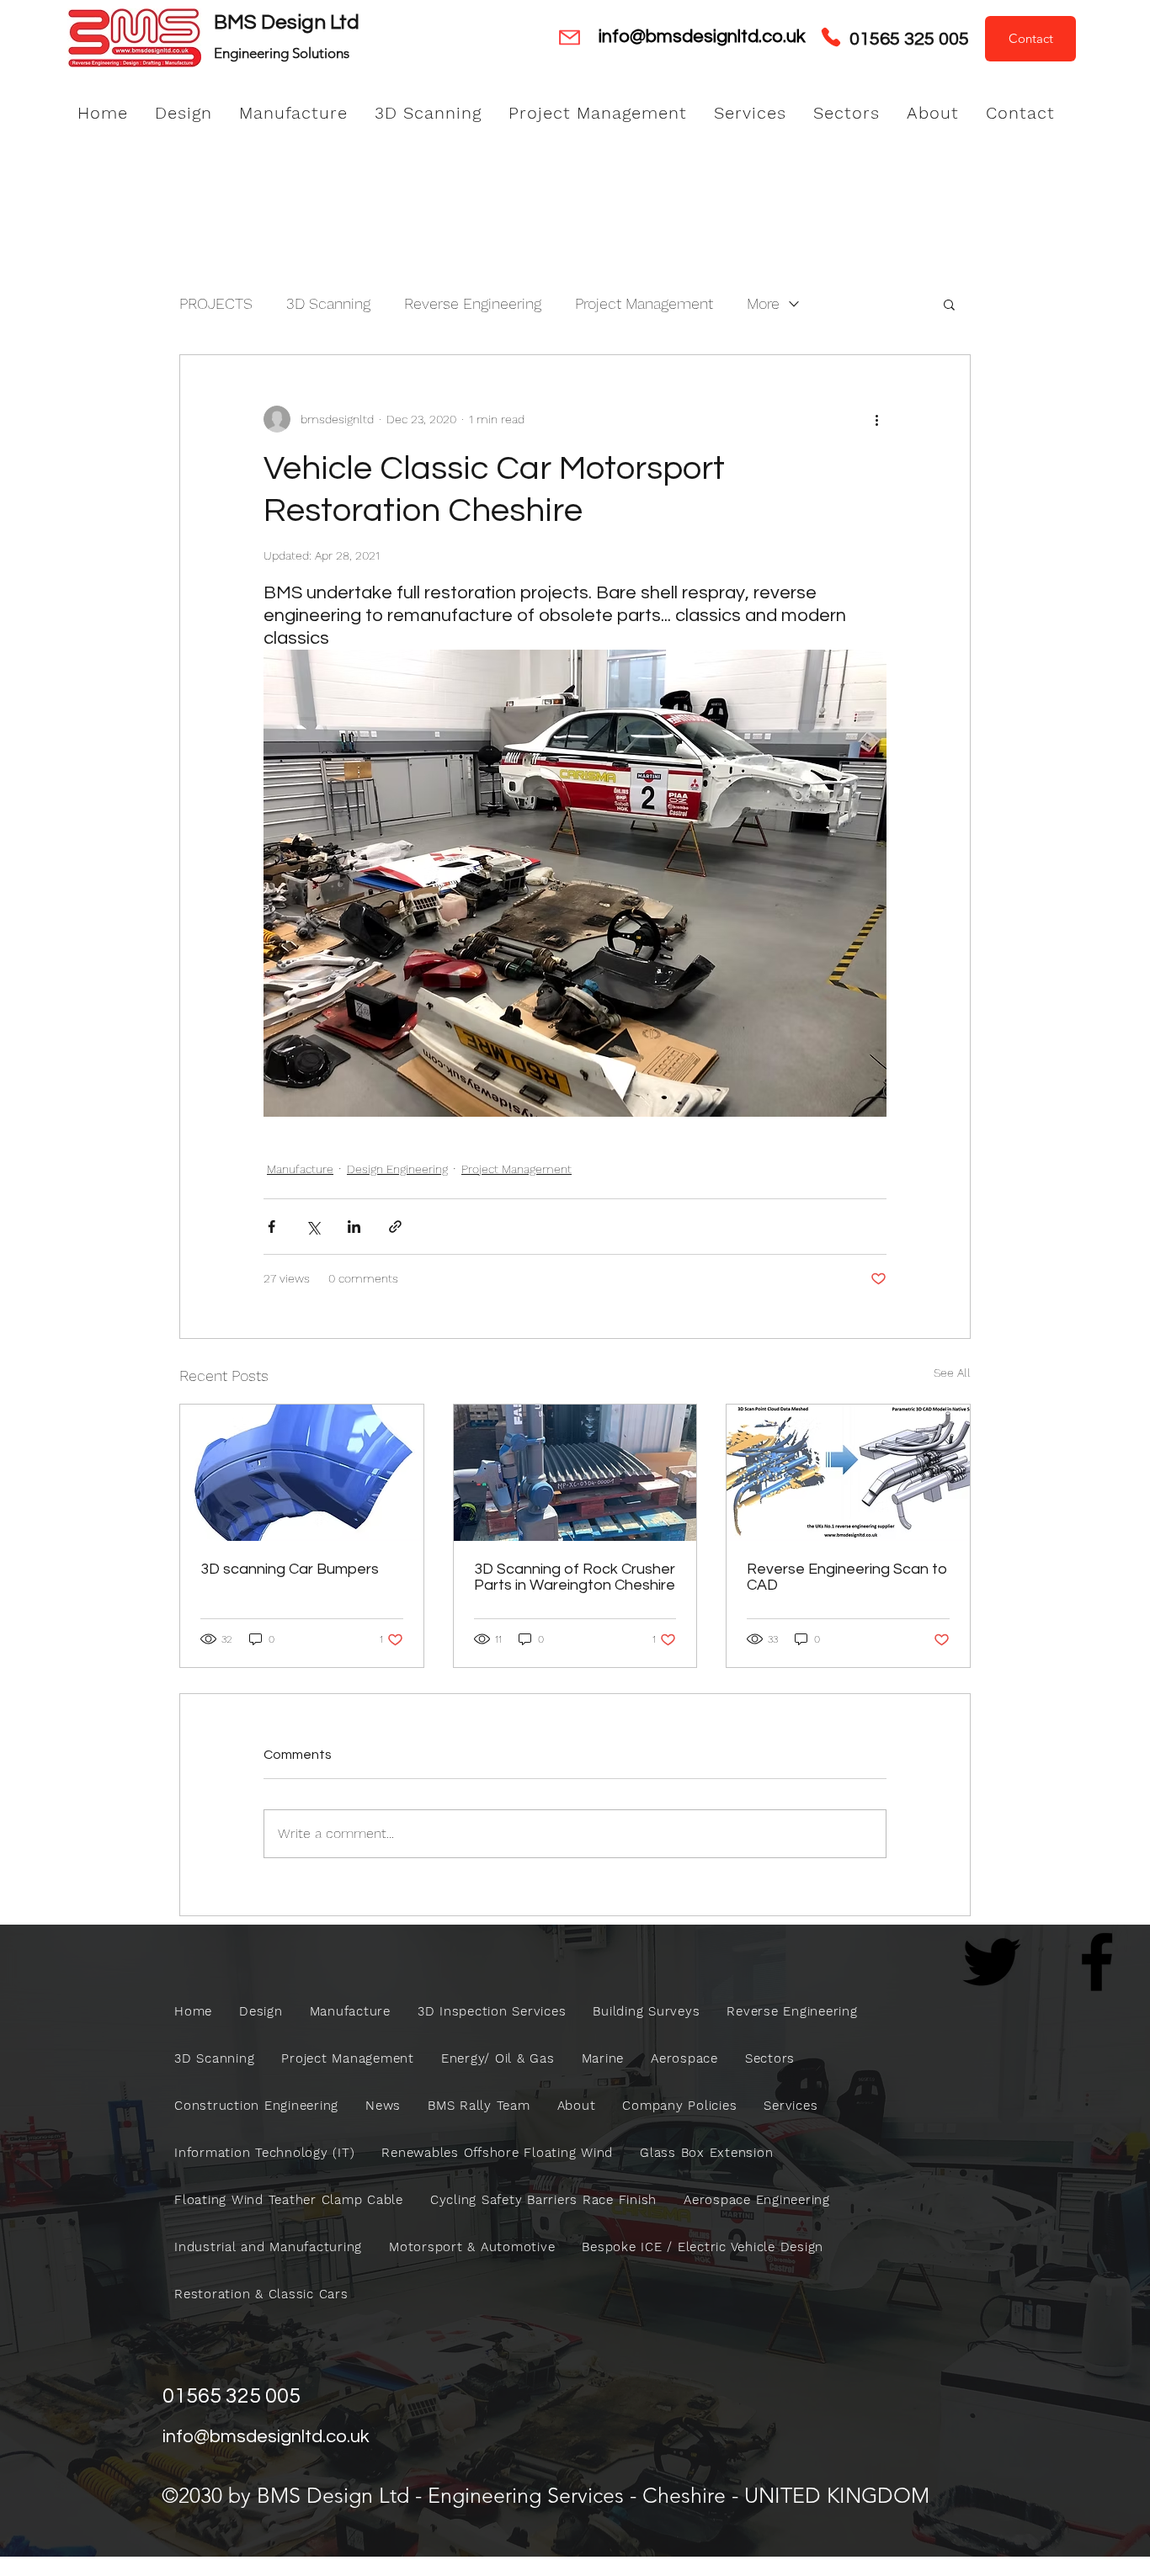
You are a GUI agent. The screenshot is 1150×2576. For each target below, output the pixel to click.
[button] (949, 304)
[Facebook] (1097, 1962)
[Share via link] (395, 1227)
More (763, 303)
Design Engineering (397, 1169)
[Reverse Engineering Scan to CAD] (848, 1473)
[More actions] (876, 419)
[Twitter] (992, 1962)
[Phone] (831, 37)
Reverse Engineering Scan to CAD (847, 1577)
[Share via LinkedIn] (354, 1227)
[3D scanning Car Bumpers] (302, 1473)
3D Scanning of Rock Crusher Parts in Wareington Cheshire (575, 1577)
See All (952, 1373)
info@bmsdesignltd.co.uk (702, 37)
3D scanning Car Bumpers (290, 1569)
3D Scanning (328, 303)
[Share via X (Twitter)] (313, 1227)
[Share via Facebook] (272, 1227)
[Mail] (570, 37)
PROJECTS (216, 303)
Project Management (644, 303)
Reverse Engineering (473, 303)
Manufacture (300, 1169)
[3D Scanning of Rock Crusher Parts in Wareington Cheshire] (575, 1473)
